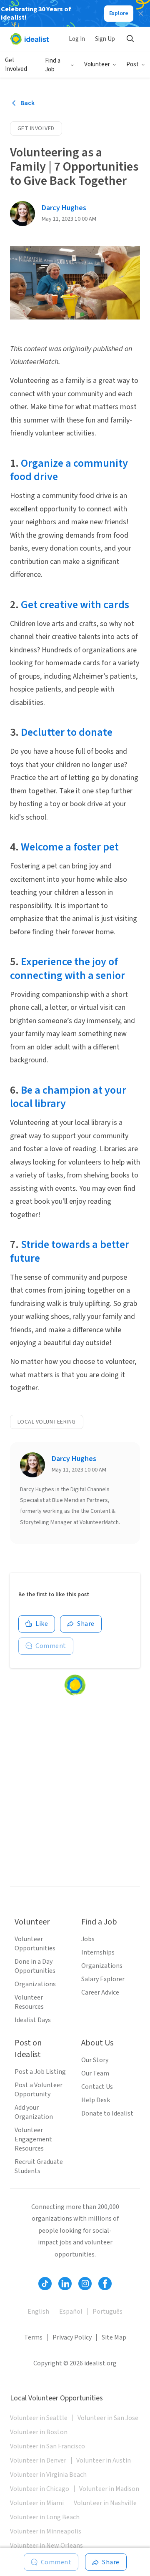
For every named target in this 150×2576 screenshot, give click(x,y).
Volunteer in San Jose (108, 2418)
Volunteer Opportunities (35, 1944)
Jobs (88, 1939)
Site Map (114, 2337)
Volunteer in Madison (109, 2489)
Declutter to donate (67, 732)
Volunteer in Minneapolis (46, 2531)
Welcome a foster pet (70, 847)
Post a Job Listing (40, 2072)
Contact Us (97, 2087)
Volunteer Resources (29, 2002)
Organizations (35, 1984)
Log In (77, 39)
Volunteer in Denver (38, 2460)
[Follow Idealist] (45, 2284)
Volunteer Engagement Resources (33, 2139)
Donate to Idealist (107, 2113)
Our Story (95, 2060)
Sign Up (105, 39)
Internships (98, 1952)
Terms (33, 2337)
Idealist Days (33, 2020)
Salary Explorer (103, 1979)
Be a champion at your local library (68, 1097)
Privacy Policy (72, 2337)
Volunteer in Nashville (105, 2503)
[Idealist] (29, 39)
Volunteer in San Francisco (47, 2446)
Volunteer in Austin (104, 2460)
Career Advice (100, 1992)
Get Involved (16, 65)
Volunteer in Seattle (39, 2418)
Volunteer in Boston (39, 2432)
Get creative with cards (75, 605)
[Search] (130, 39)
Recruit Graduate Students (39, 2166)
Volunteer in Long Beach (45, 2517)
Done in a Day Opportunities (35, 1966)
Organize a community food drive (69, 470)
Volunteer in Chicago (40, 2489)
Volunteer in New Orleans (46, 2546)
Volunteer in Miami (37, 2503)
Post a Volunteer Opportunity (39, 2090)
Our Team (95, 2073)
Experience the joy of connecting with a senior (67, 969)
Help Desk (96, 2100)
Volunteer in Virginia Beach (48, 2475)
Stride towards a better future (70, 1251)
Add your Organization (34, 2112)
